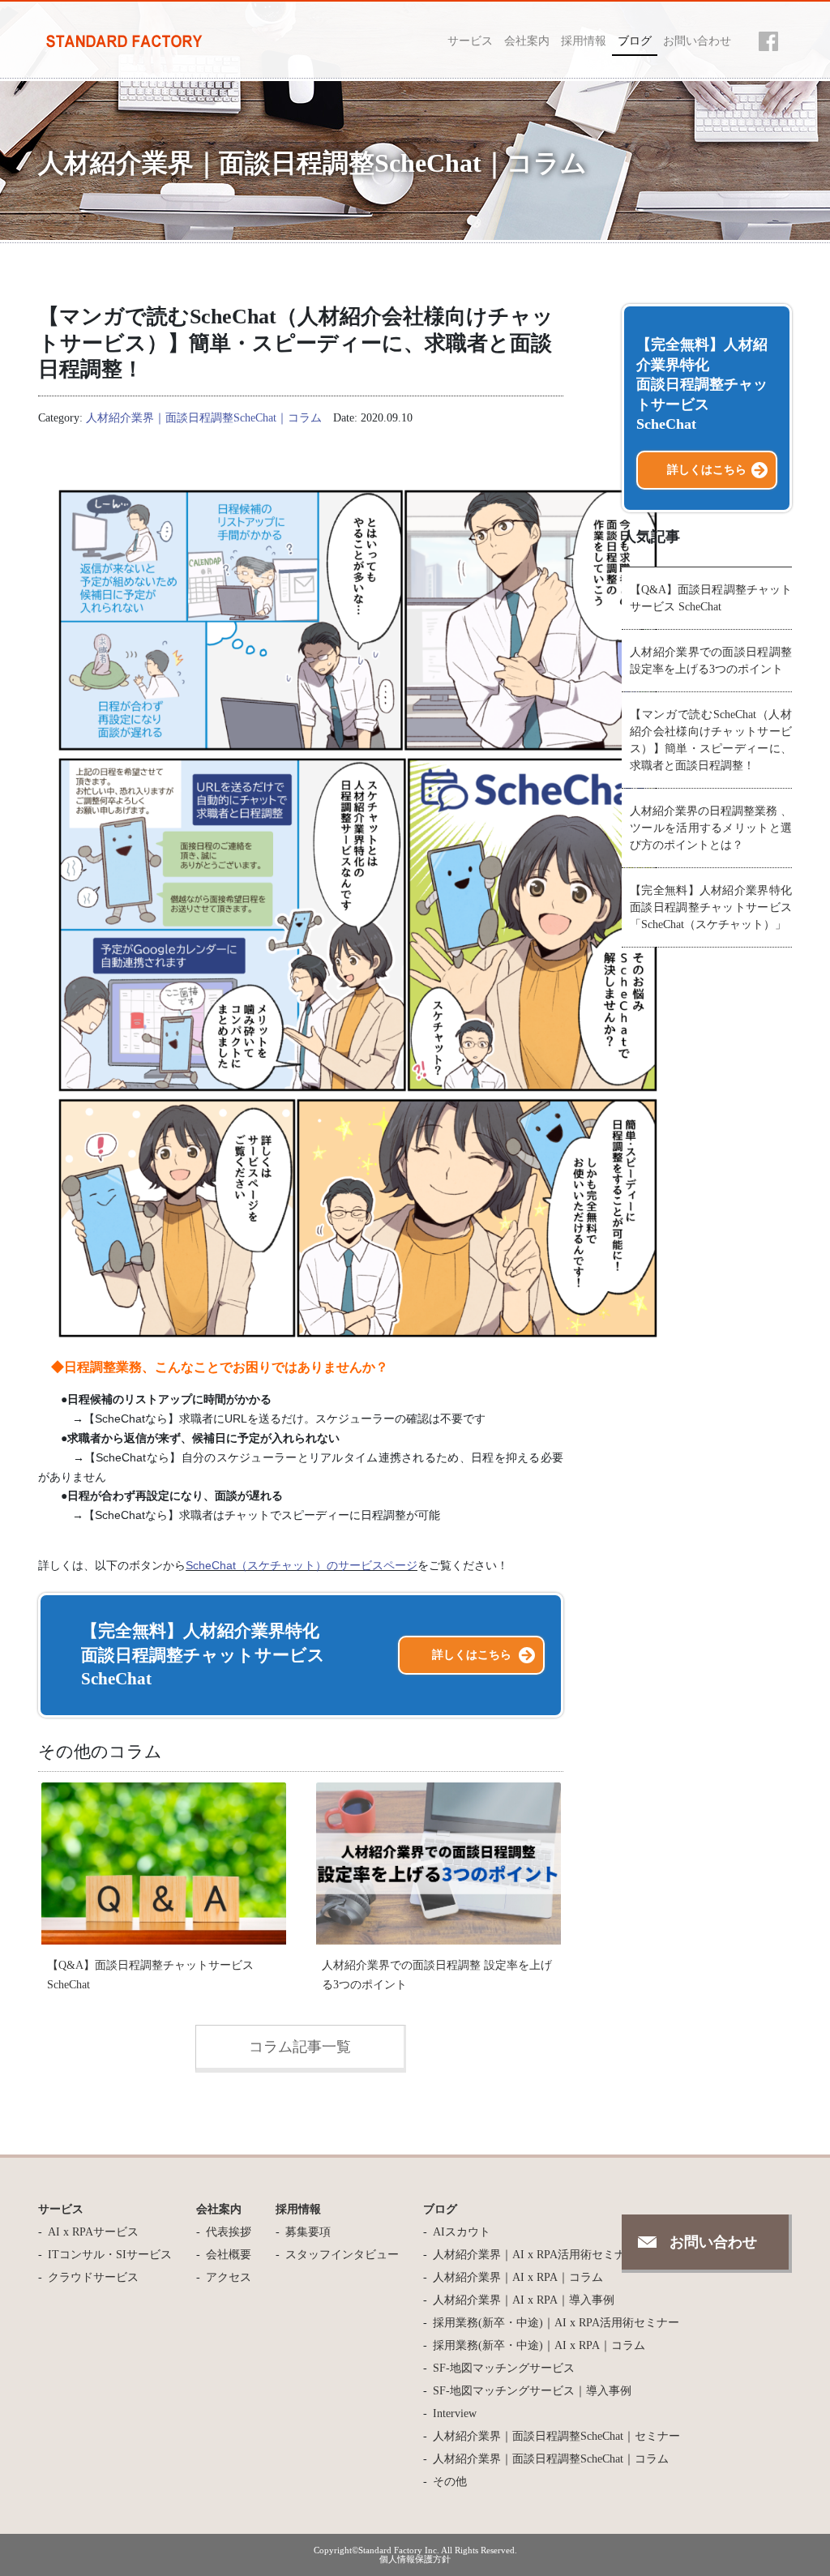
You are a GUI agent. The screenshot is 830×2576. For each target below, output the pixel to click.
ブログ (635, 41)
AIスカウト (462, 2232)
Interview (455, 2413)
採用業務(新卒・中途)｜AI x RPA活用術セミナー (556, 2323)
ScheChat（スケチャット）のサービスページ (302, 1565)
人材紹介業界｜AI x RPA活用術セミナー (535, 2255)
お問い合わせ (697, 41)
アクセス (229, 2277)
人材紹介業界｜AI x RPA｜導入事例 (524, 2300)
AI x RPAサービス (93, 2232)
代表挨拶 (229, 2232)
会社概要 (229, 2255)
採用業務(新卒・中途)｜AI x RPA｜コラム (539, 2345)
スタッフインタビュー (342, 2255)
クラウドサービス (93, 2277)
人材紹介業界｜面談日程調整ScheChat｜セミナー (556, 2436)
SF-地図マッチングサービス (504, 2368)
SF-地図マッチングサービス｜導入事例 (532, 2391)
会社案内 (527, 41)
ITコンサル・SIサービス (110, 2255)
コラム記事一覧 (300, 2047)
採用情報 (584, 41)
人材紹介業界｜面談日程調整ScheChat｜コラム (204, 418)
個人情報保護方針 (415, 2559)
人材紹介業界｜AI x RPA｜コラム (518, 2277)
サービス (470, 41)
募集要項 (308, 2232)
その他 (450, 2482)
